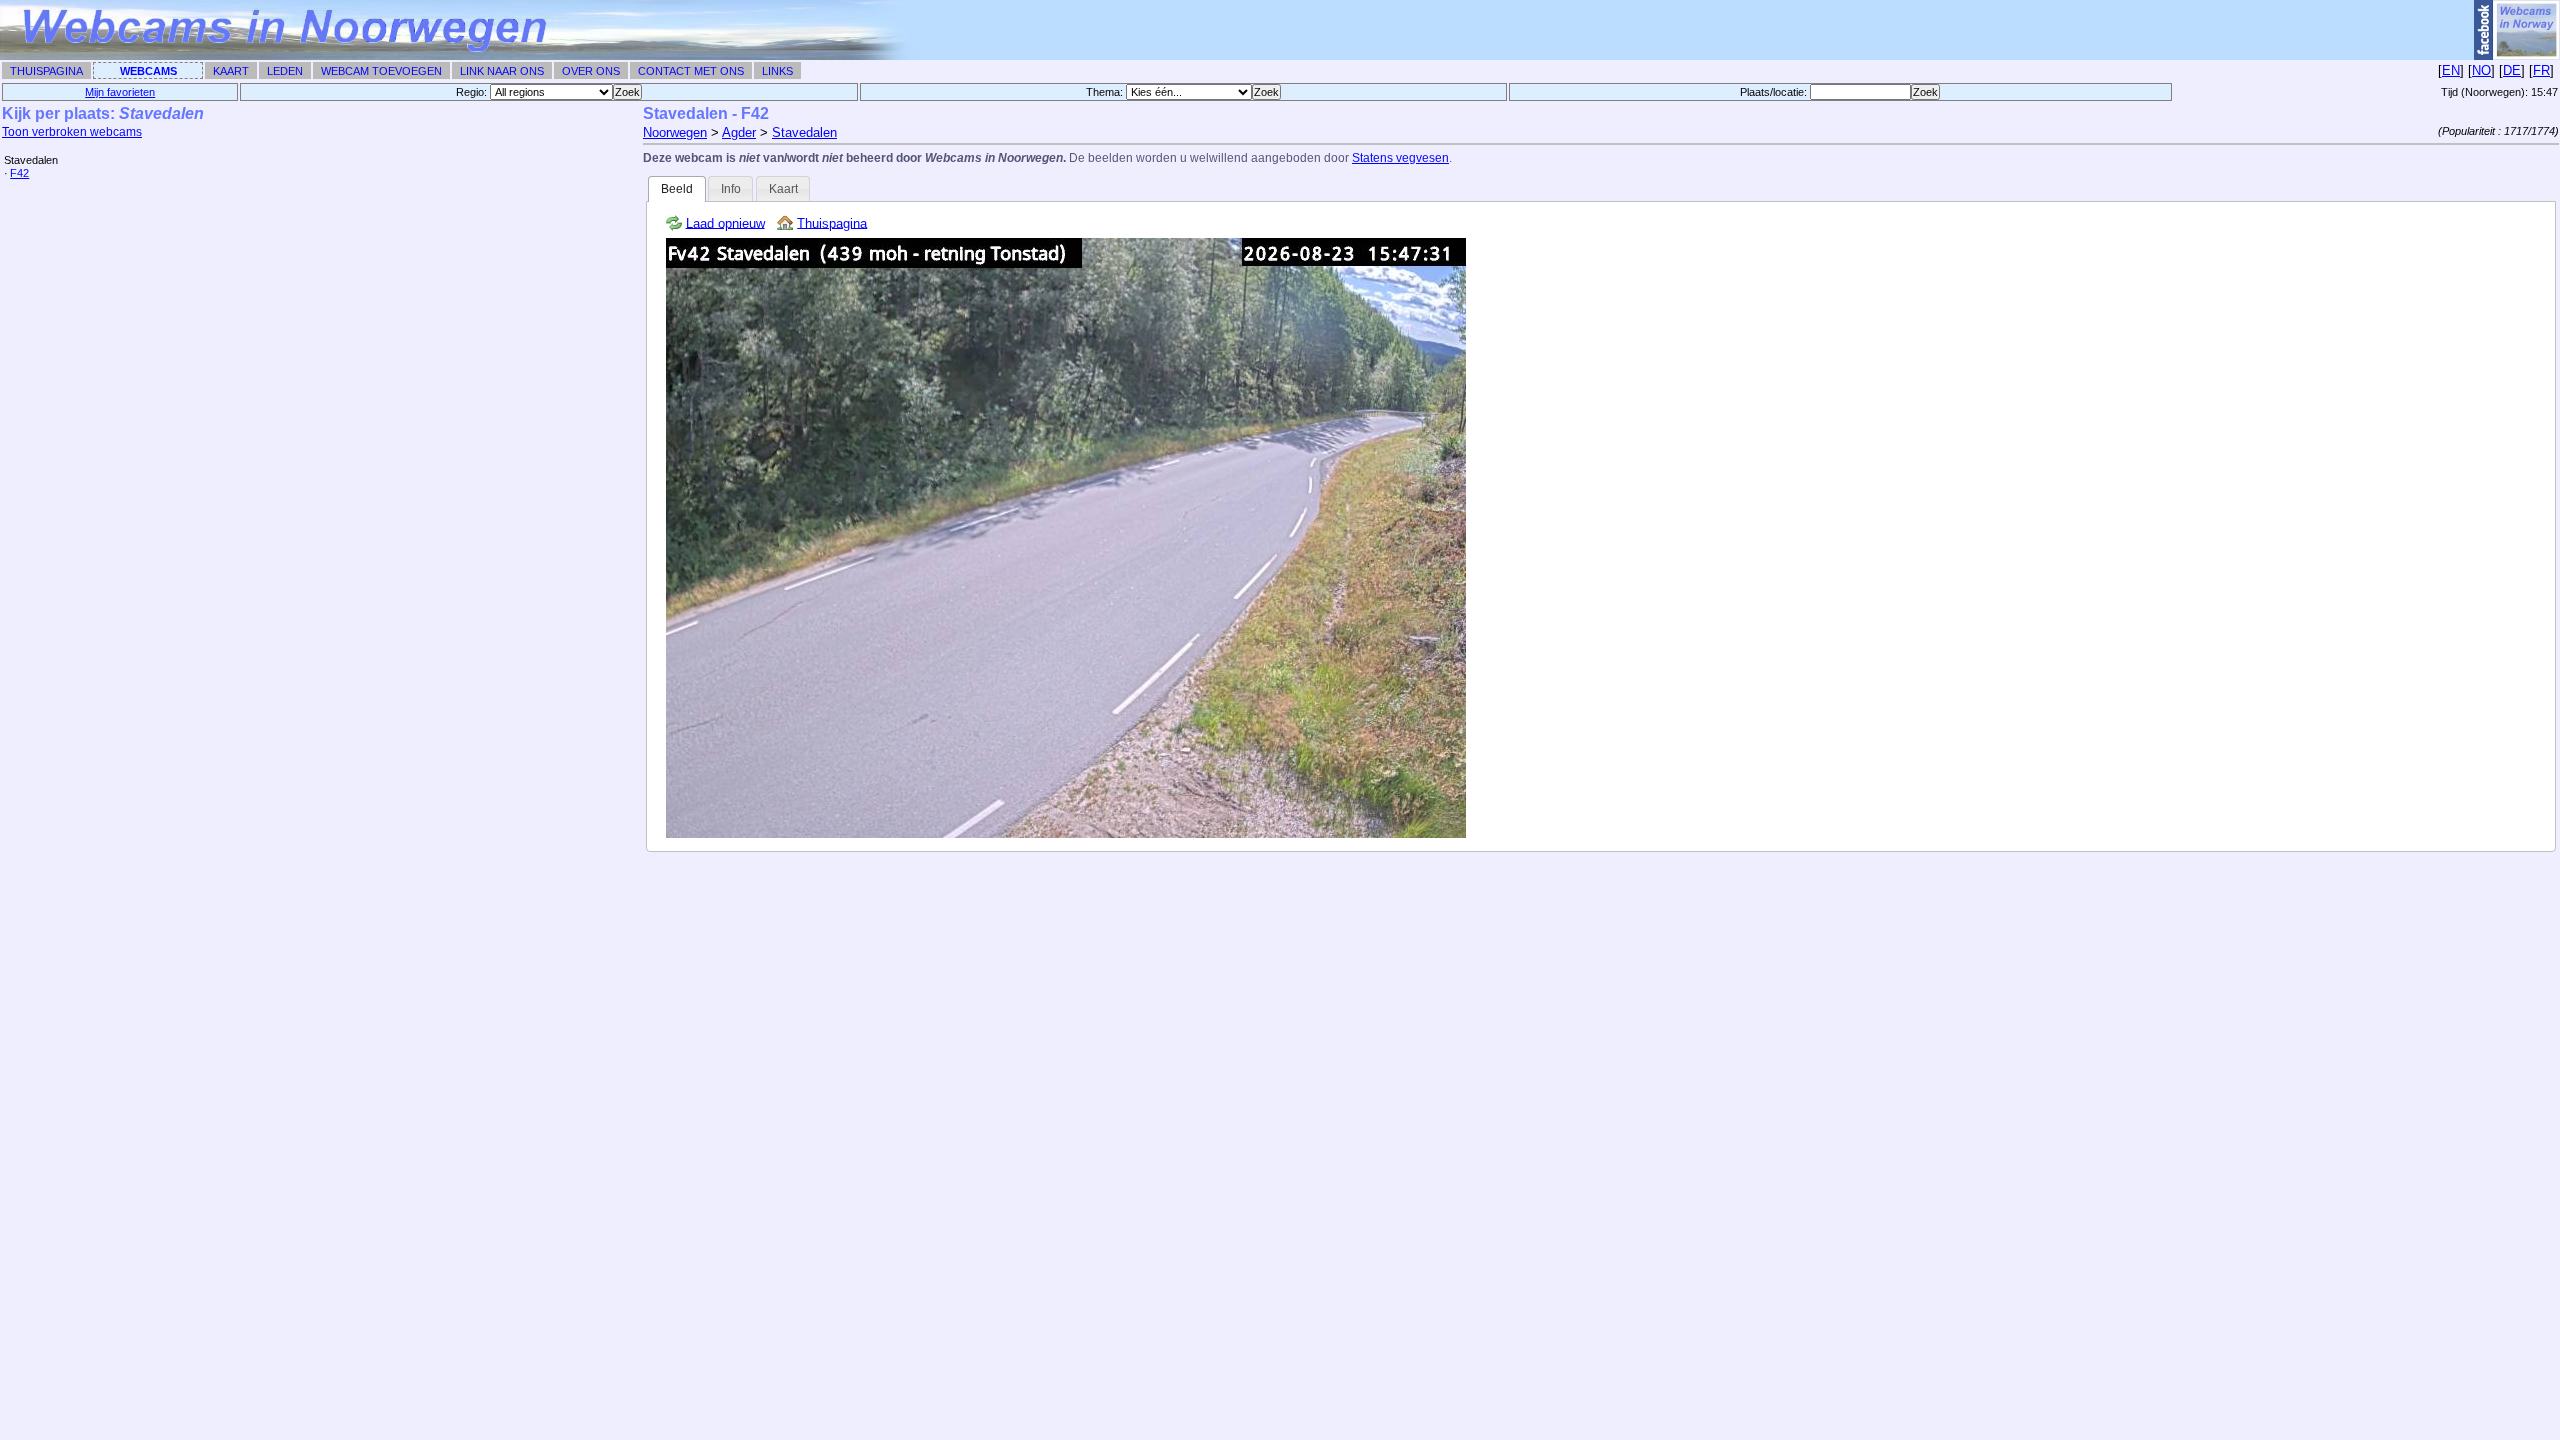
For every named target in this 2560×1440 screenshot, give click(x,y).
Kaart (231, 71)
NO (2481, 70)
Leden (285, 71)
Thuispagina (46, 71)
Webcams (148, 71)
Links (777, 71)
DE (2512, 70)
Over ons (591, 71)
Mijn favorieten (120, 92)
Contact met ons (691, 71)
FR (2541, 70)
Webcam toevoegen (381, 71)
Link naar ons (502, 71)
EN (2451, 70)
